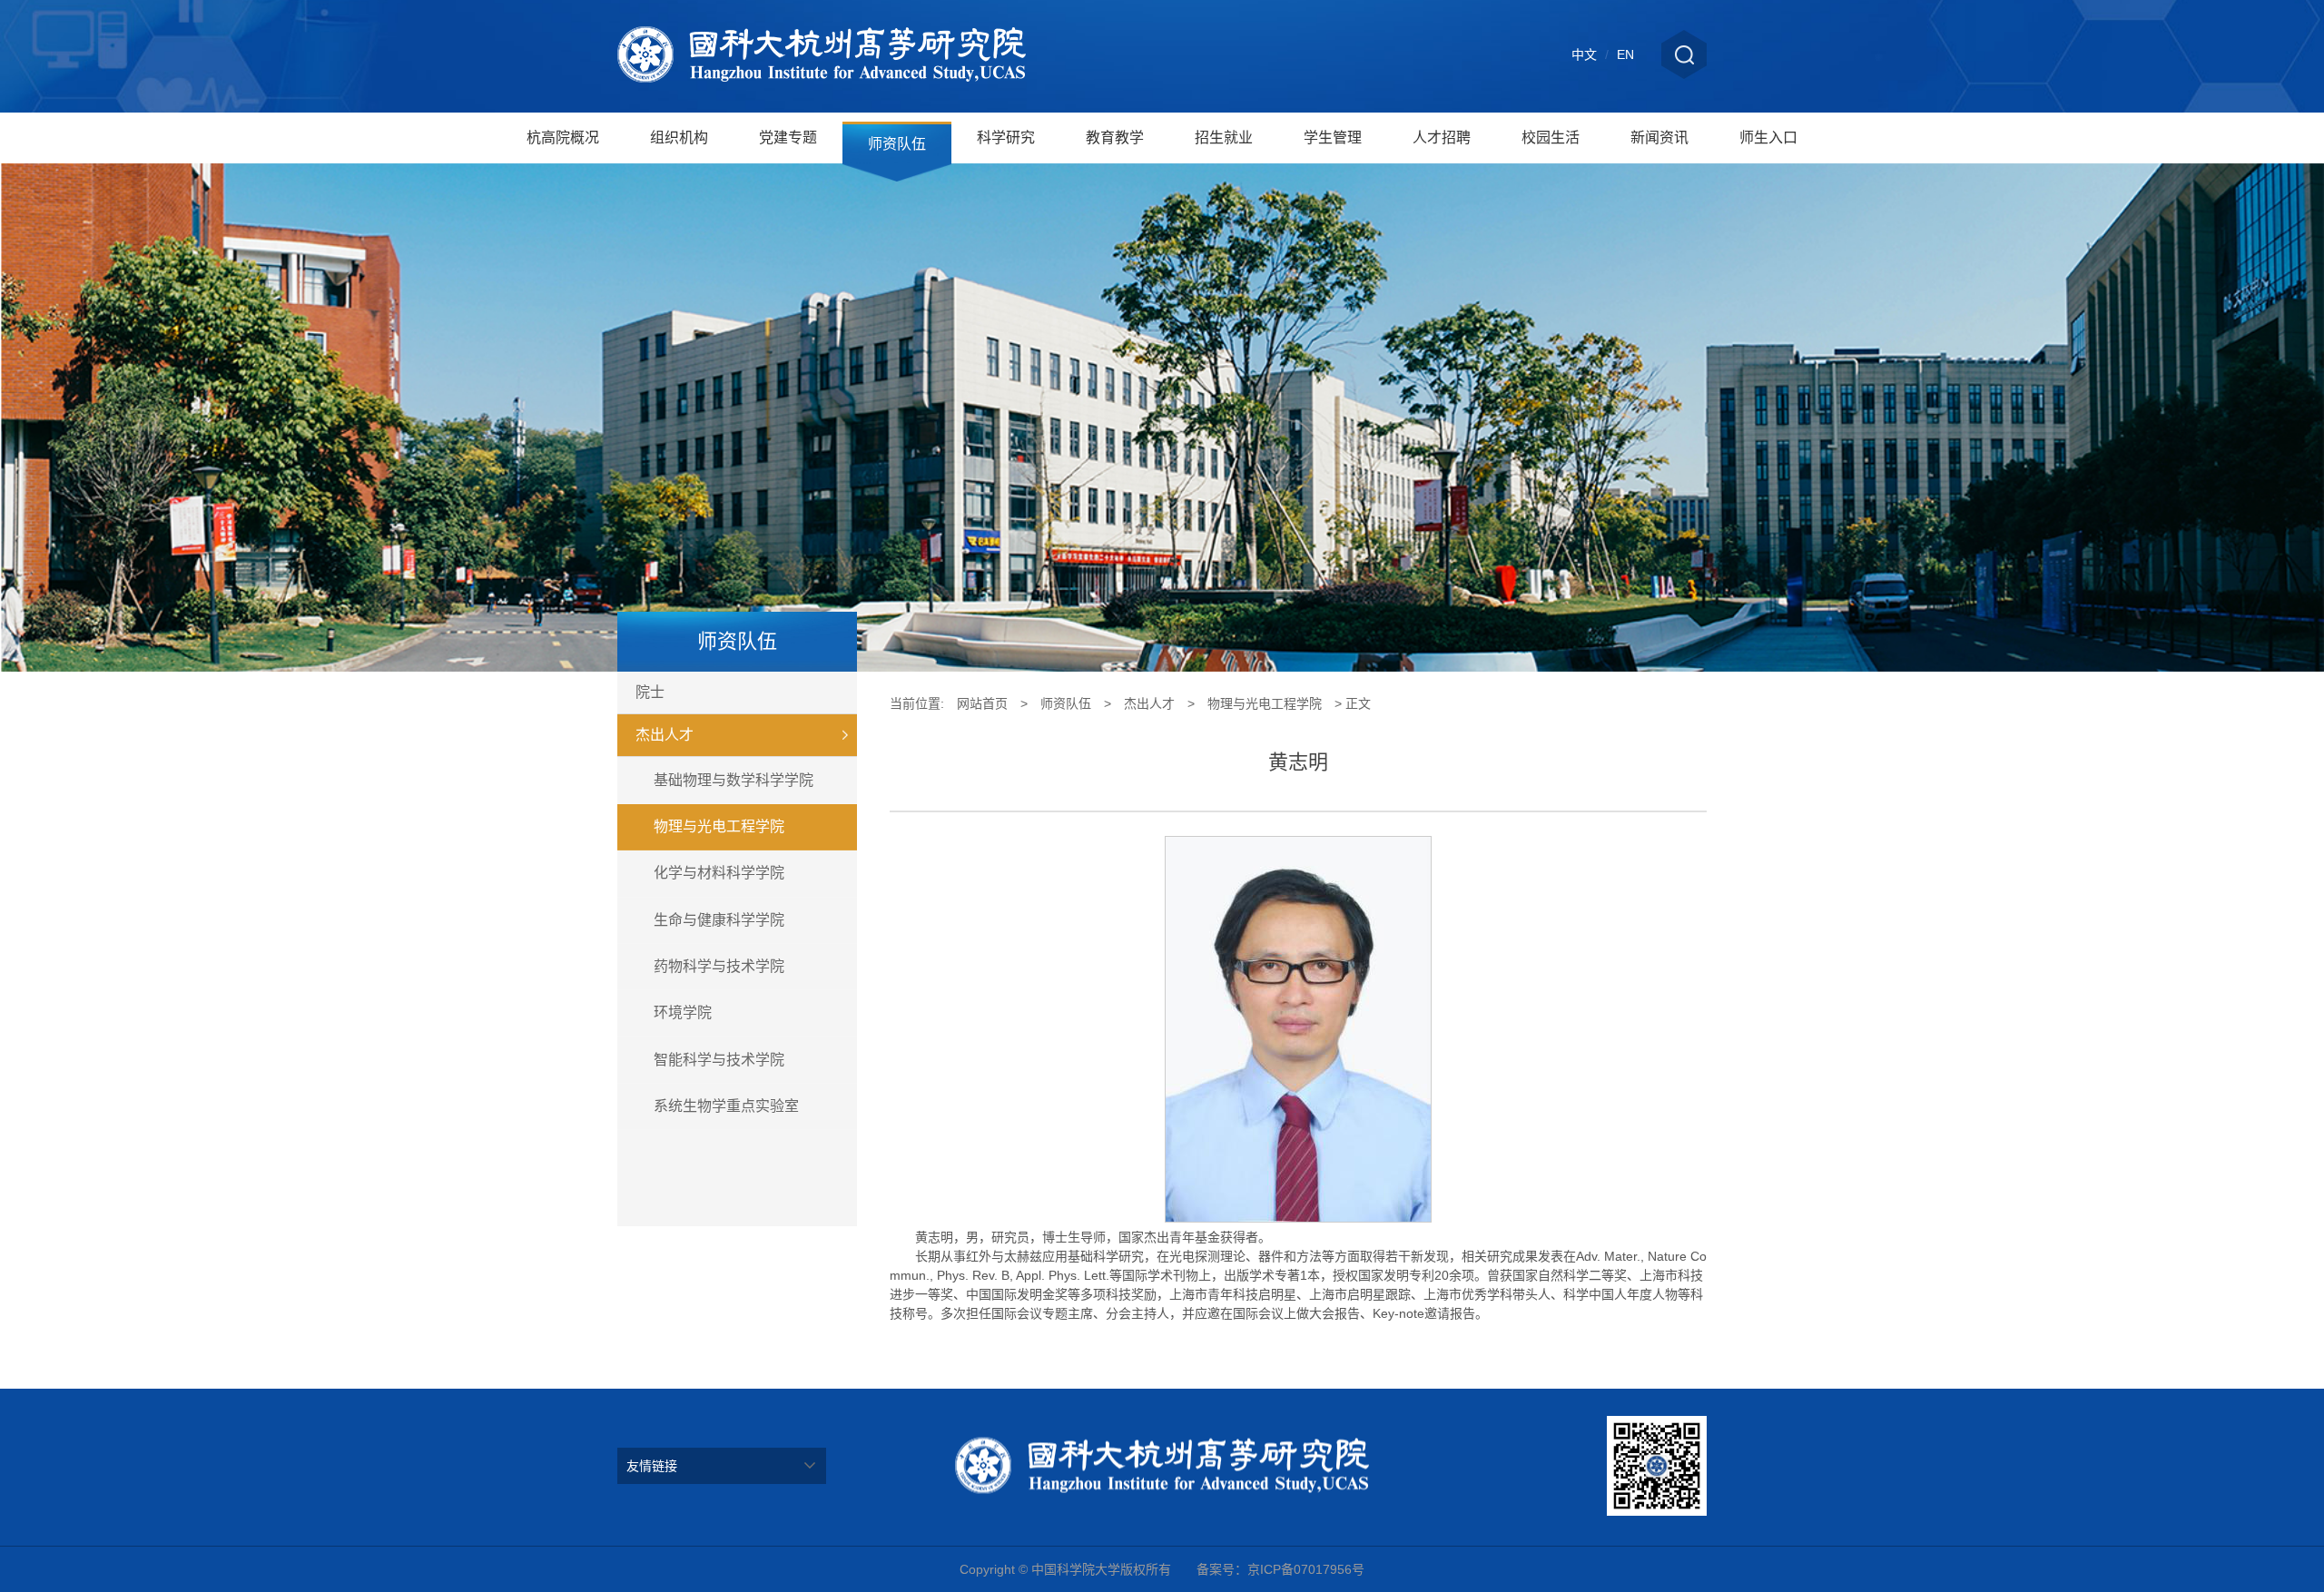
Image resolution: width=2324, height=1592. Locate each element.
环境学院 (683, 1012)
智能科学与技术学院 (719, 1060)
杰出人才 (665, 735)
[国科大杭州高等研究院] (822, 56)
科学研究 (1006, 138)
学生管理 (1333, 138)
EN (1625, 54)
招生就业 (1224, 138)
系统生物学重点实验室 (726, 1106)
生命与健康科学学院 (719, 920)
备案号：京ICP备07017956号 (1280, 1569)
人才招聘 (1442, 138)
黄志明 (1298, 762)
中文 (1584, 54)
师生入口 (1768, 138)
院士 (650, 692)
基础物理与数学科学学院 (734, 780)
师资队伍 (897, 144)
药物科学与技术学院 (719, 966)
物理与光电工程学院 (719, 826)
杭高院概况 (563, 138)
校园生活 (1551, 138)
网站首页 (982, 703)
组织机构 (679, 138)
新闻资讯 (1659, 138)
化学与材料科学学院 (719, 873)
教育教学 (1115, 138)
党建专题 (788, 138)
